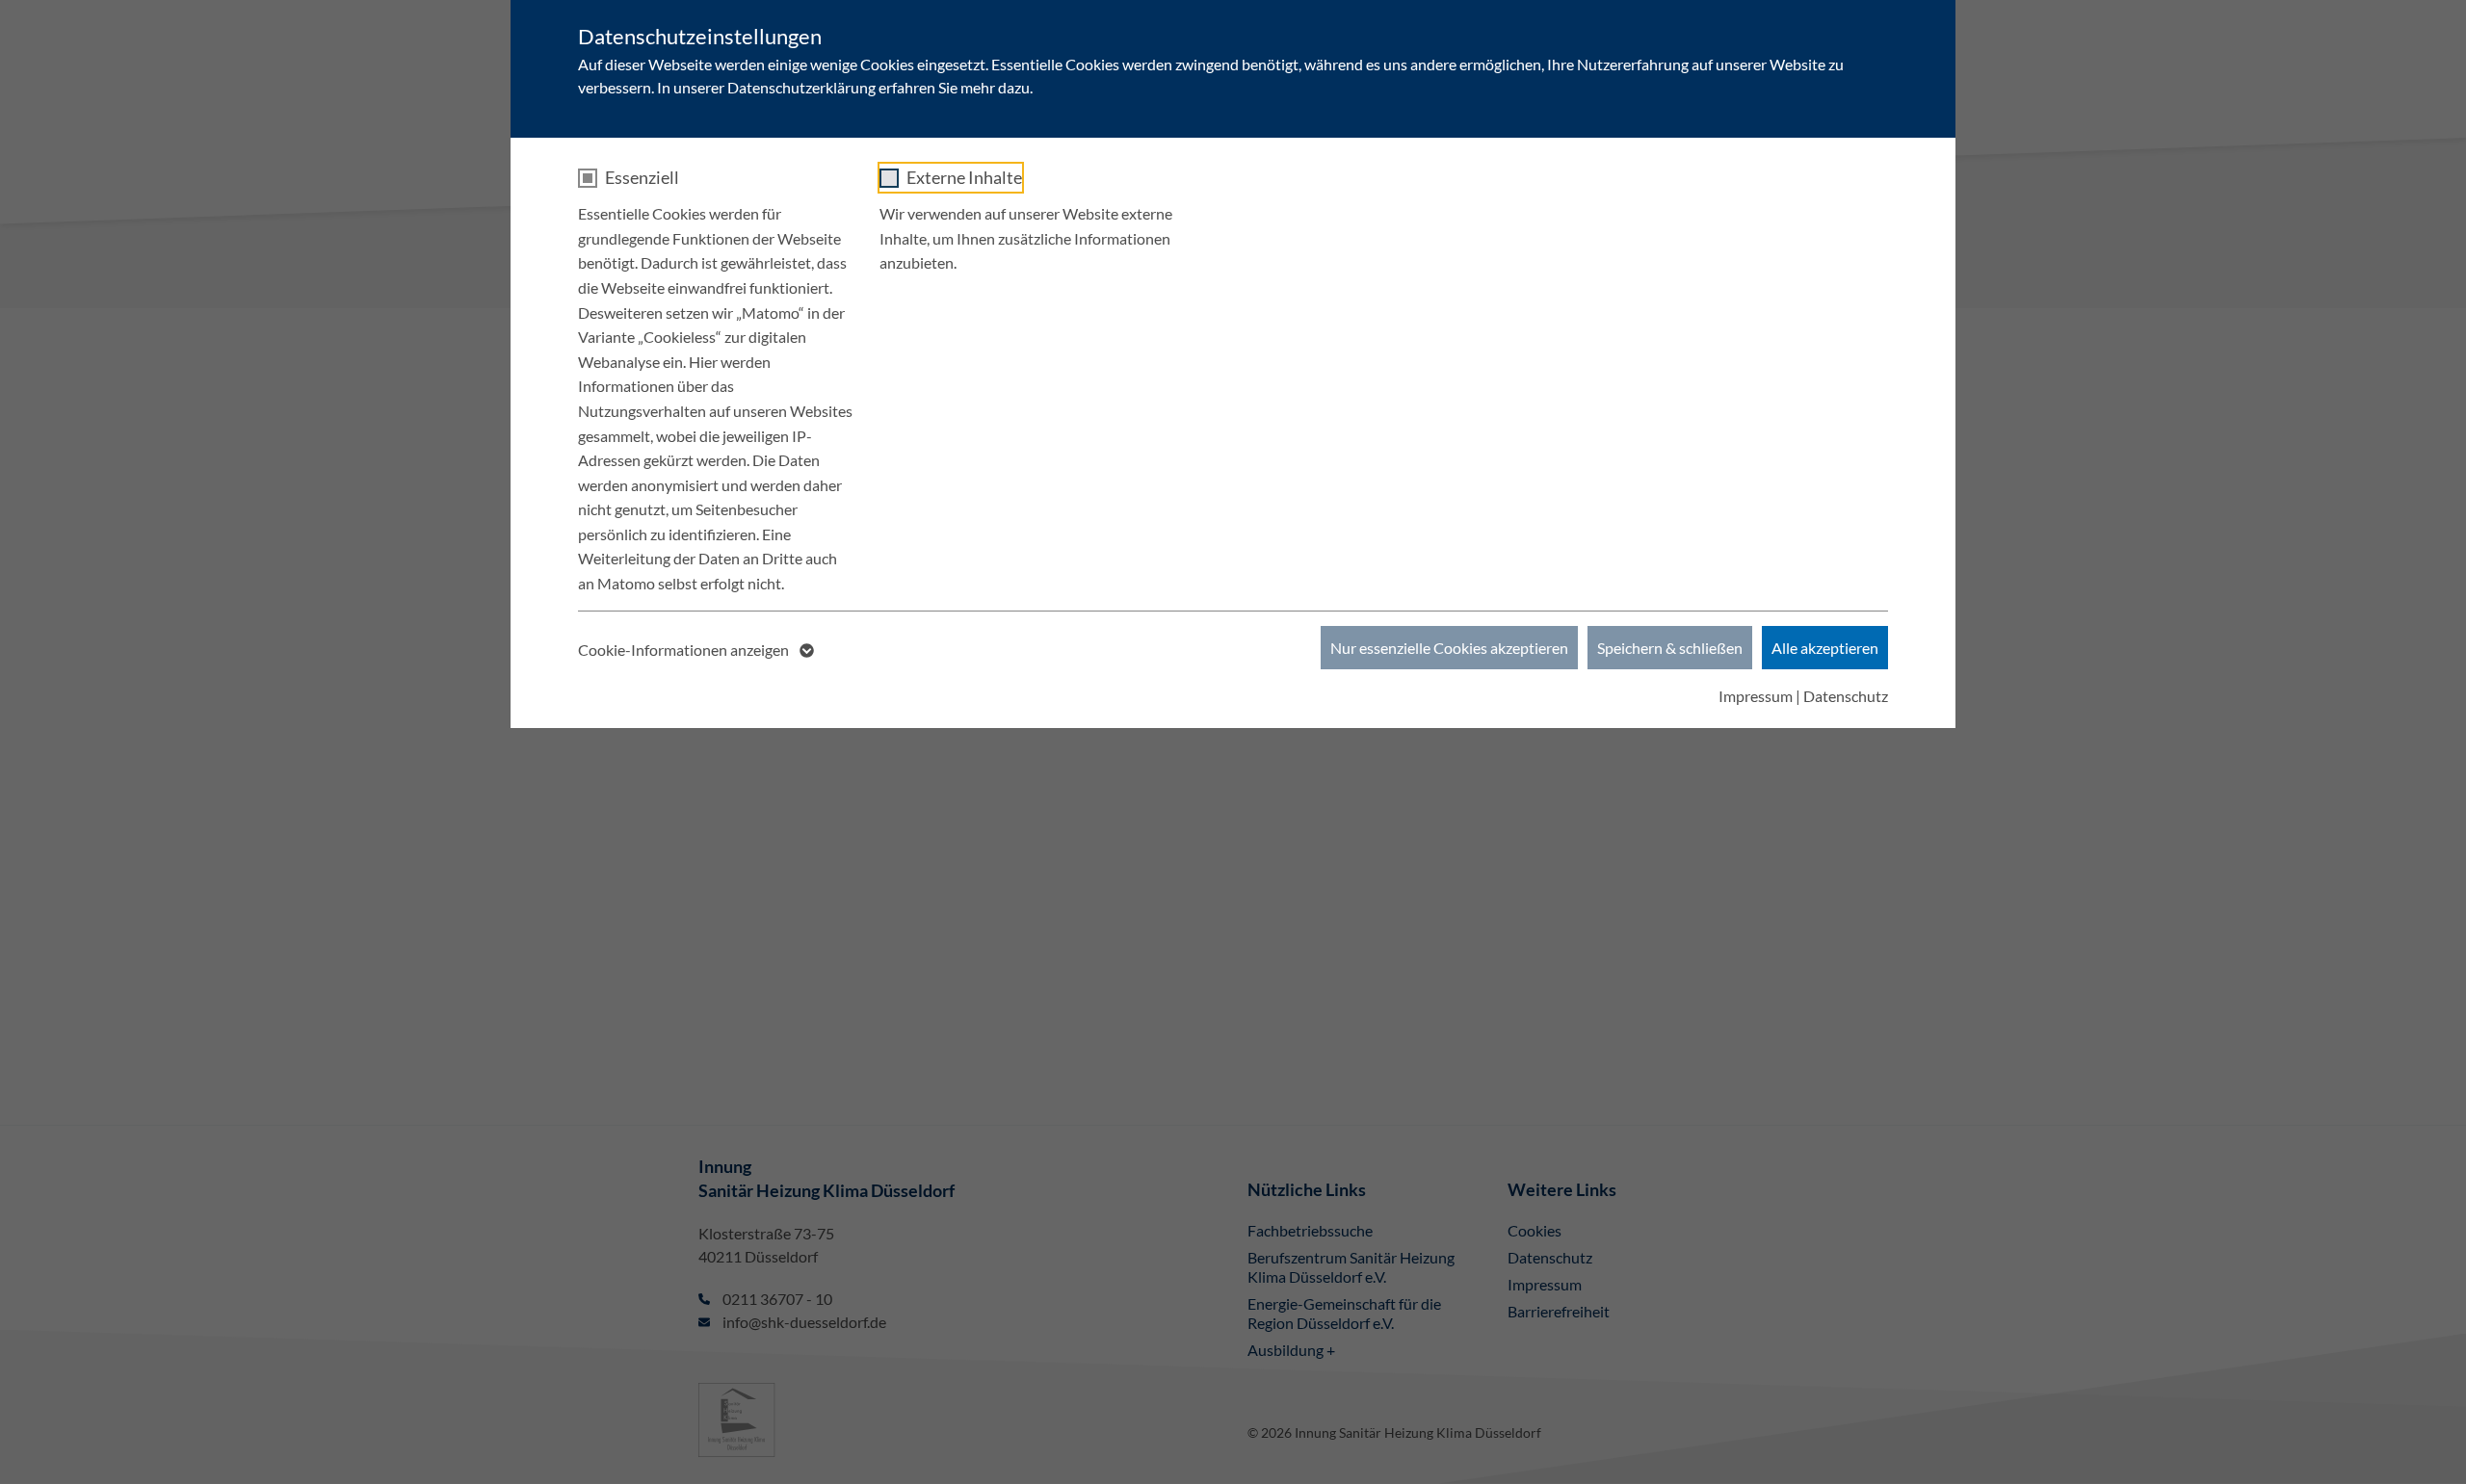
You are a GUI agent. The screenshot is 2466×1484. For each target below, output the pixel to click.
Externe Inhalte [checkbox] (964, 177)
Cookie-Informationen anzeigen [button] (685, 650)
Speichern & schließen (1670, 648)
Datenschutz (1846, 696)
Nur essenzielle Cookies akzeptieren (1449, 648)
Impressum (1756, 696)
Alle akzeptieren (1825, 648)
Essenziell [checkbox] (642, 177)
